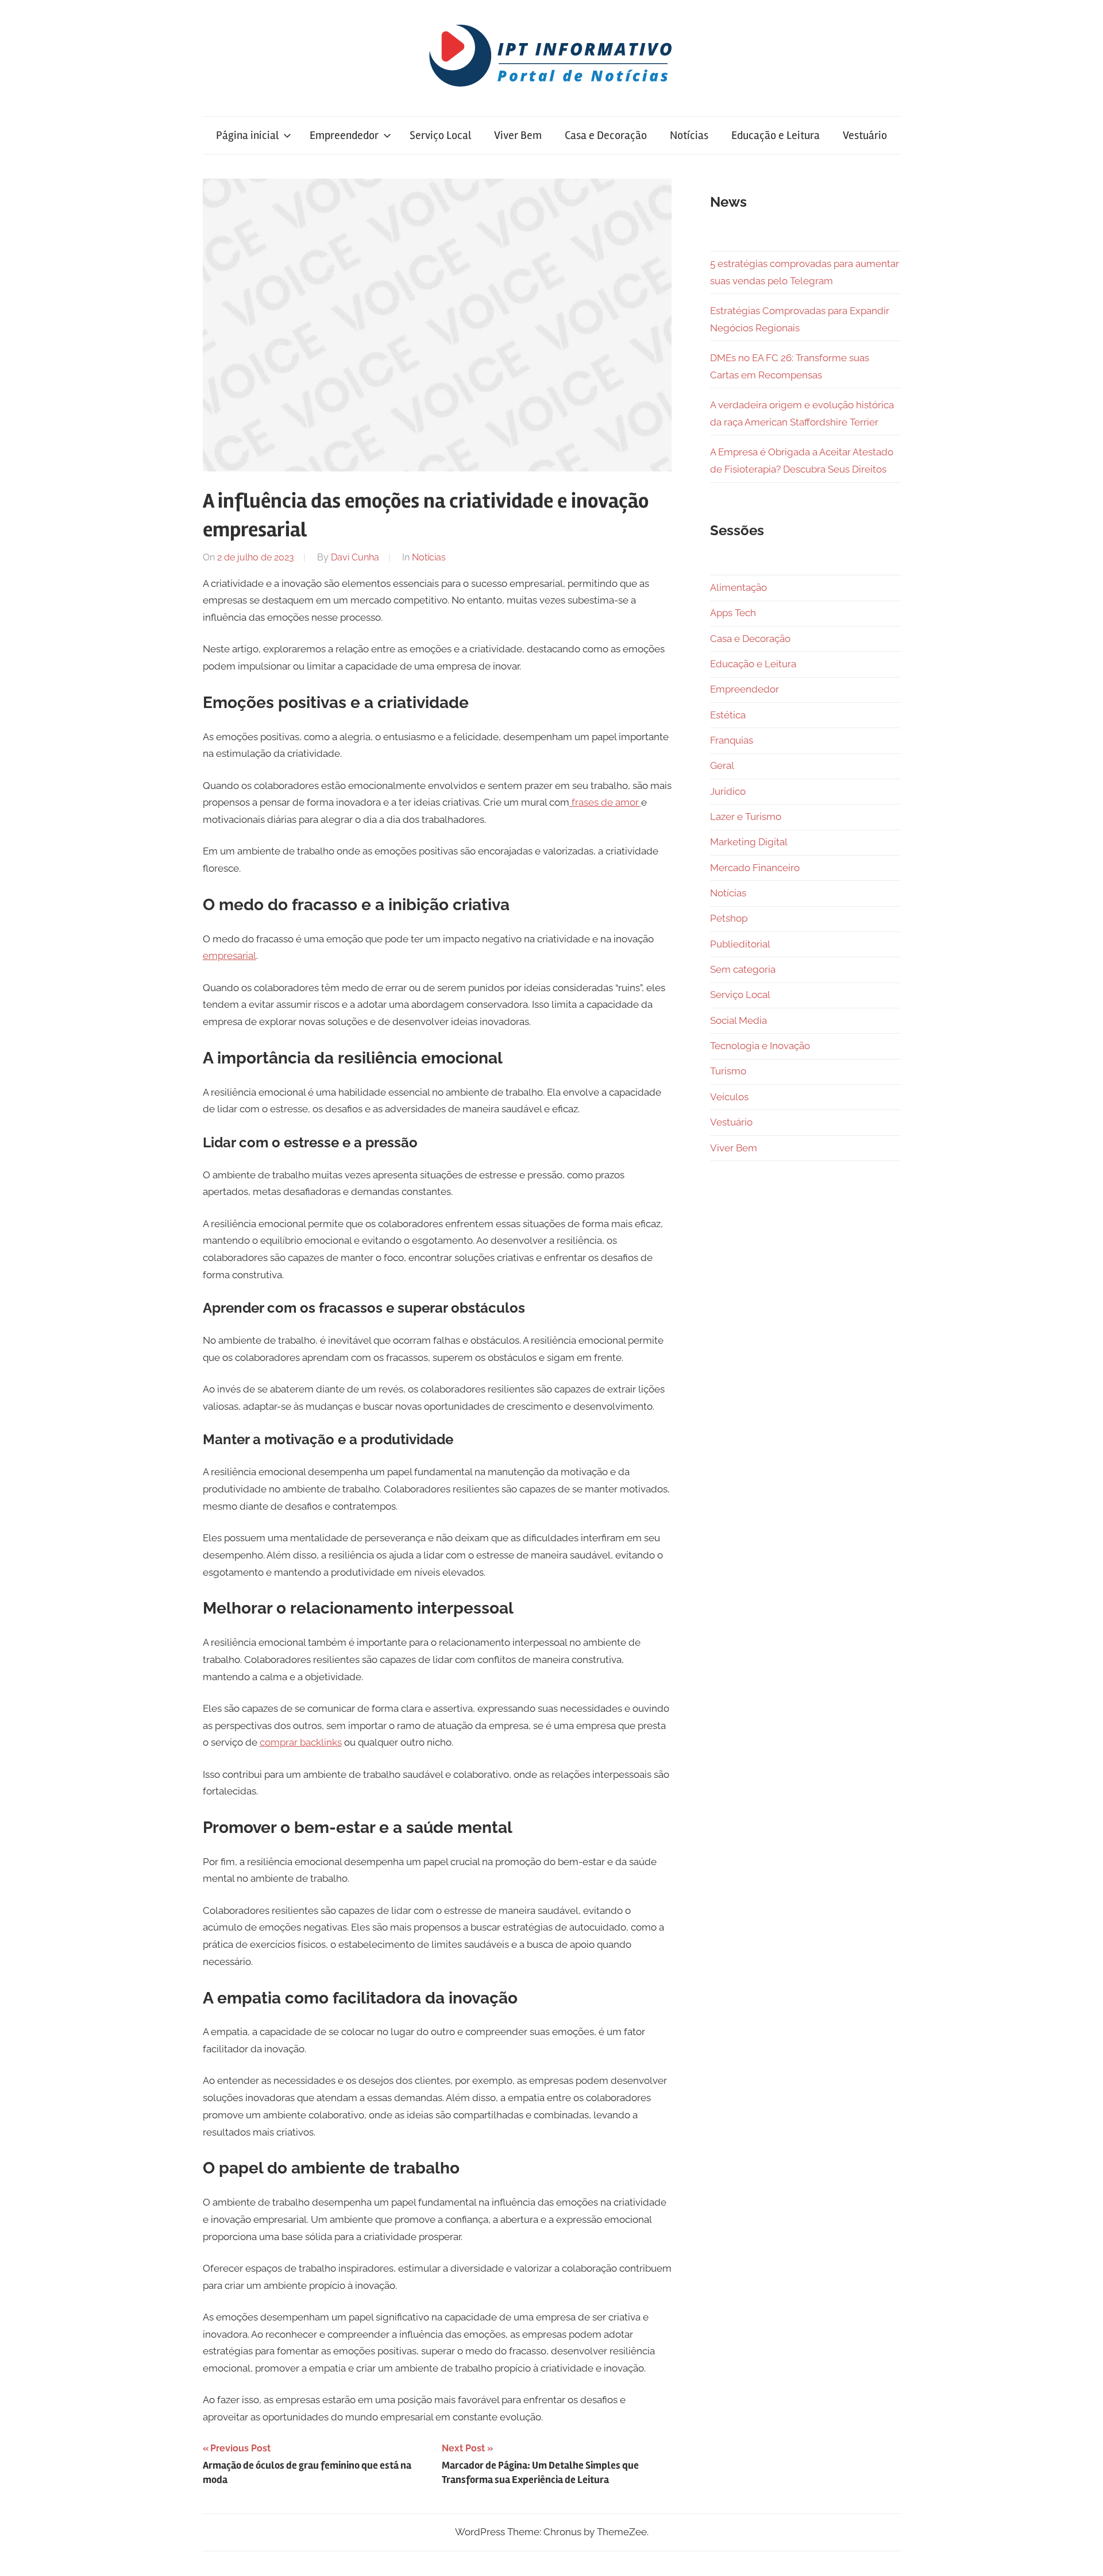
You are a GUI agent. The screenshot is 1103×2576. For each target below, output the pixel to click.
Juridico (728, 791)
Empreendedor (344, 135)
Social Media (738, 1020)
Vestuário (865, 135)
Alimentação (738, 587)
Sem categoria (743, 969)
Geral (722, 765)
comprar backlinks (301, 1742)
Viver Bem (518, 135)
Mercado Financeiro (755, 868)
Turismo (728, 1071)
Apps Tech (733, 613)
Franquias (732, 740)
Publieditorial (740, 944)
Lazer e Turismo (746, 817)
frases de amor (605, 802)
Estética (728, 715)
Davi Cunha (355, 557)
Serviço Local (440, 135)
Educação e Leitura (776, 135)
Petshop (729, 918)
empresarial (230, 956)
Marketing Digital (749, 842)
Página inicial (247, 135)
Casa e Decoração (606, 135)
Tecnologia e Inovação (760, 1046)
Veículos (729, 1097)
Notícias (689, 135)
